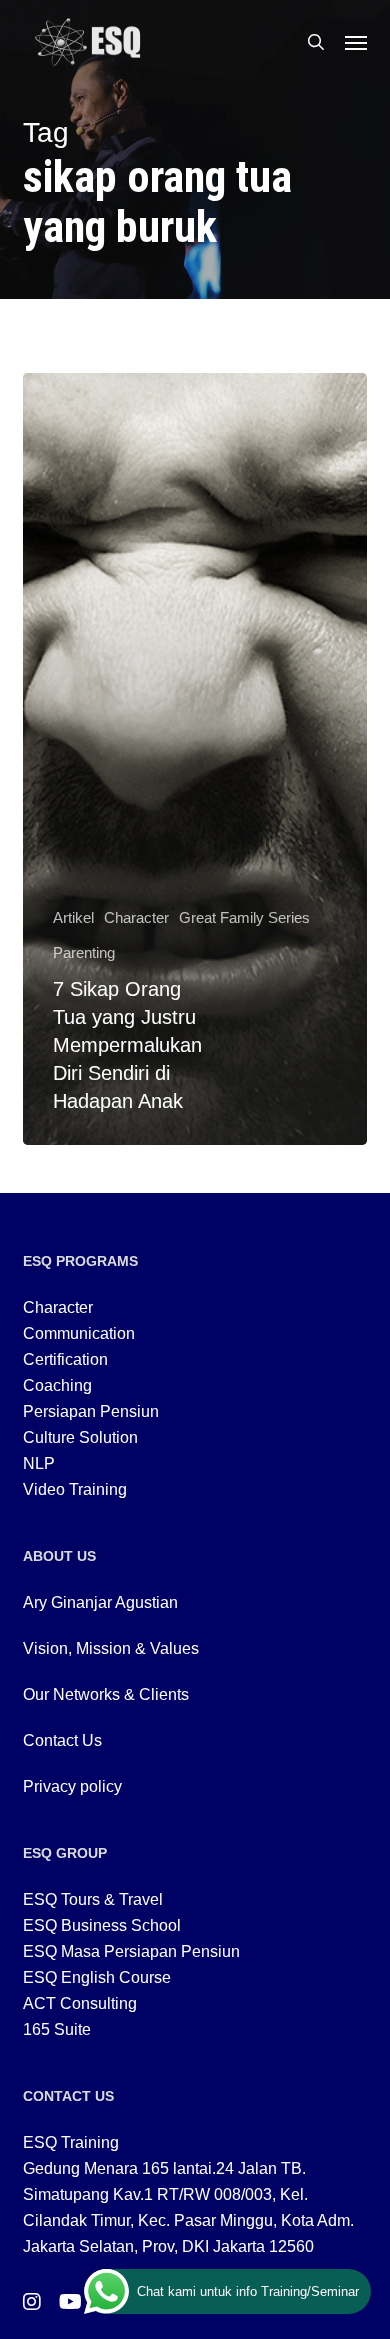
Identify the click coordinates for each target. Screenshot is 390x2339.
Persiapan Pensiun (91, 1411)
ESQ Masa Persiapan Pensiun (131, 1951)
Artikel (73, 917)
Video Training (75, 1489)
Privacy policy (72, 1786)
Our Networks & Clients (106, 1694)
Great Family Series (244, 917)
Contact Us (62, 1740)
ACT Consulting (80, 2003)
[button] (356, 42)
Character (136, 917)
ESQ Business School (102, 1925)
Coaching (57, 1385)
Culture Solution (80, 1437)
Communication (79, 1333)
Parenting (84, 952)
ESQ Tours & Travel (93, 1899)
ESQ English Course (97, 1977)
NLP (39, 1463)
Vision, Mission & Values (111, 1648)
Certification (65, 1359)
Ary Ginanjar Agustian (100, 1602)
